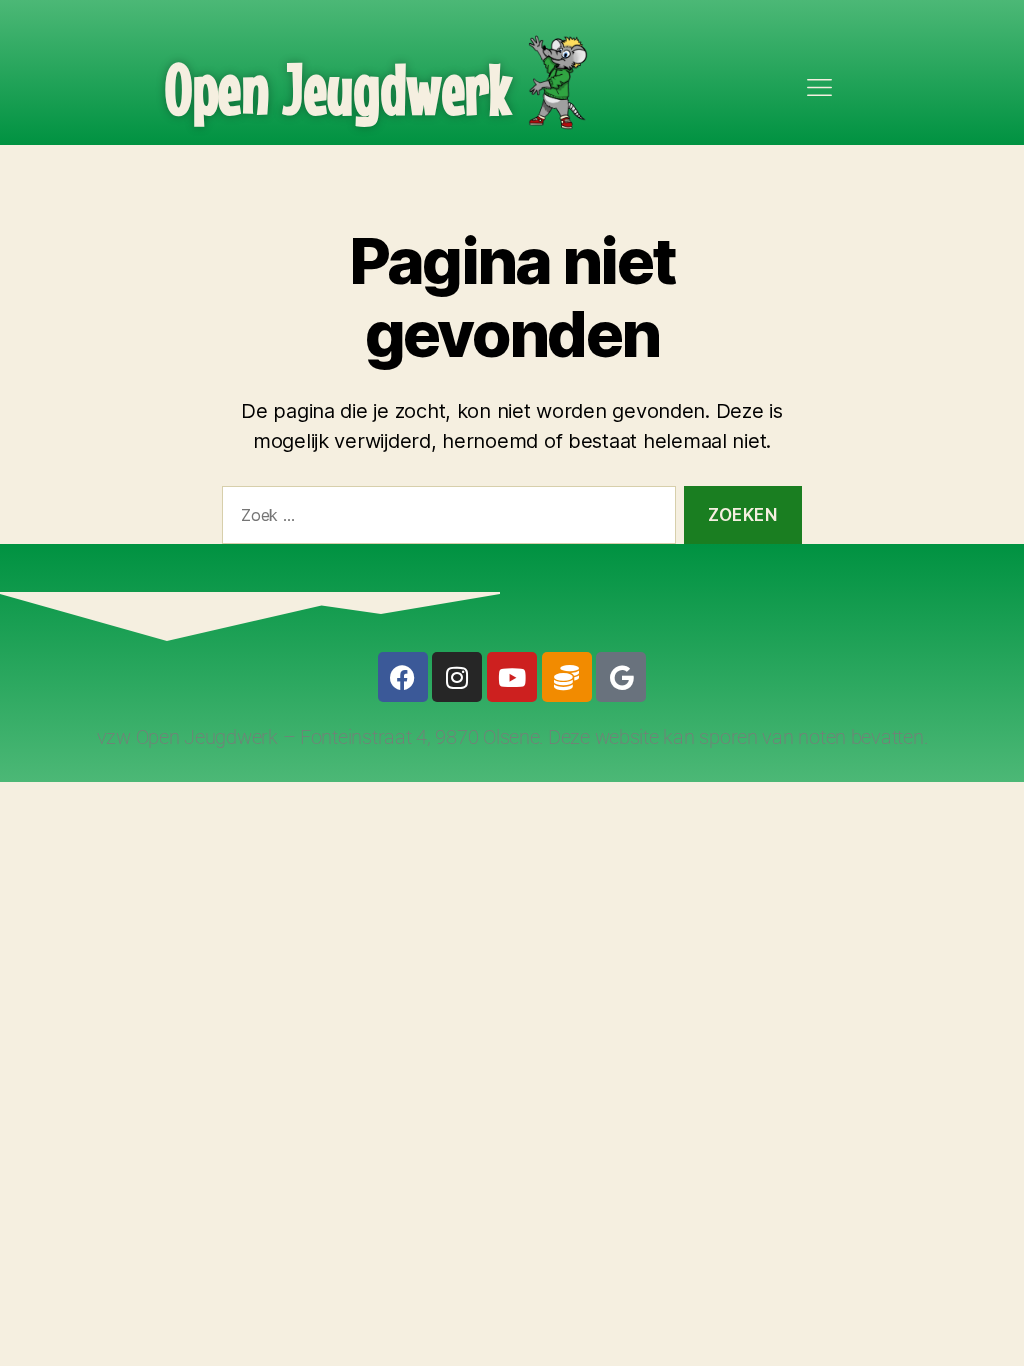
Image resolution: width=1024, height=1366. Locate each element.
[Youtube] (512, 677)
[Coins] (567, 677)
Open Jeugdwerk (338, 88)
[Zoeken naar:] (445, 519)
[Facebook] (403, 677)
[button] (819, 88)
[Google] (621, 677)
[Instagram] (457, 677)
